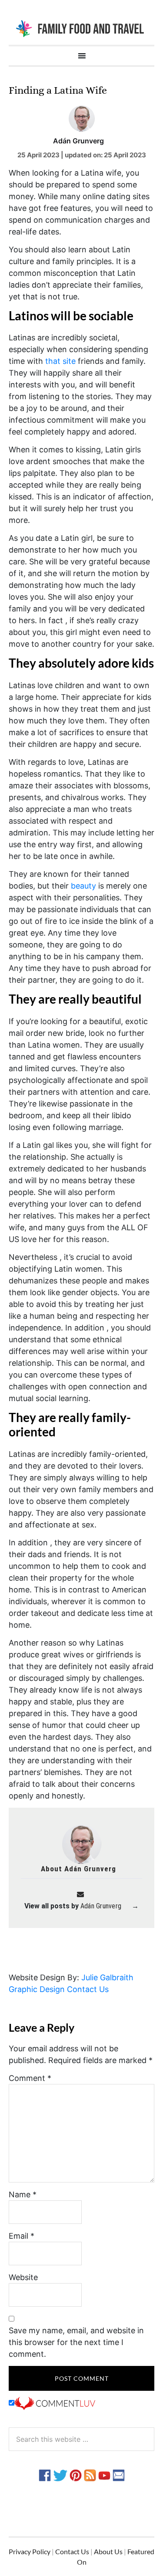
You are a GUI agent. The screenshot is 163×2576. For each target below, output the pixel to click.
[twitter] (60, 2474)
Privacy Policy (30, 2551)
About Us (108, 2551)
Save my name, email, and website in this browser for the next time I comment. (76, 2342)
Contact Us (88, 1989)
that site (60, 361)
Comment (30, 2078)
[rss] (90, 2474)
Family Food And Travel (81, 28)
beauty (83, 886)
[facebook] (45, 2474)
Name (23, 2194)
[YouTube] (104, 2474)
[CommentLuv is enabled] (55, 2403)
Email (22, 2236)
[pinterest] (76, 2474)
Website (23, 2277)
